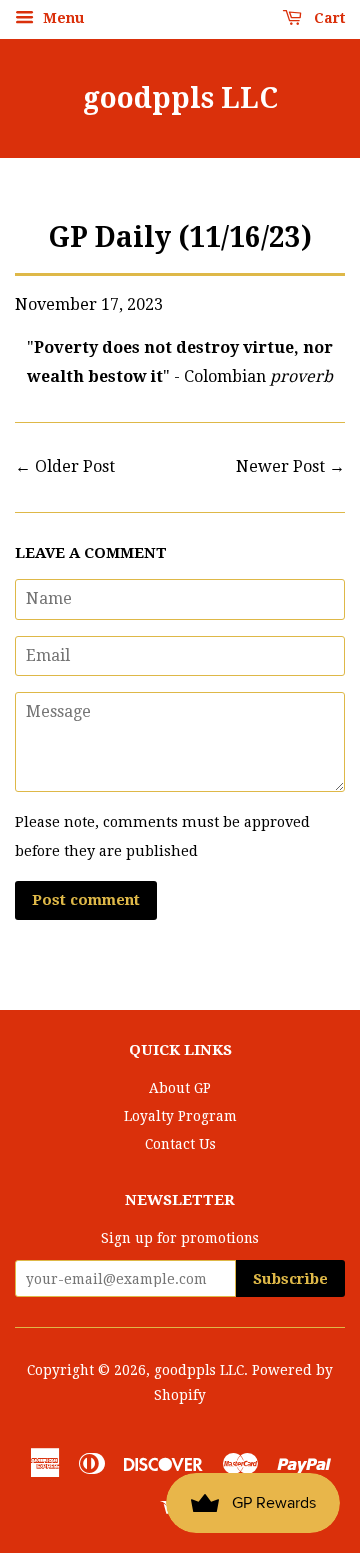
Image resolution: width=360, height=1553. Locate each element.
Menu (61, 18)
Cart (327, 18)
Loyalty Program (180, 1116)
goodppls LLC (180, 98)
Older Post (75, 466)
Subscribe (290, 1279)
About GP (180, 1088)
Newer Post (280, 466)
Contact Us (180, 1144)
